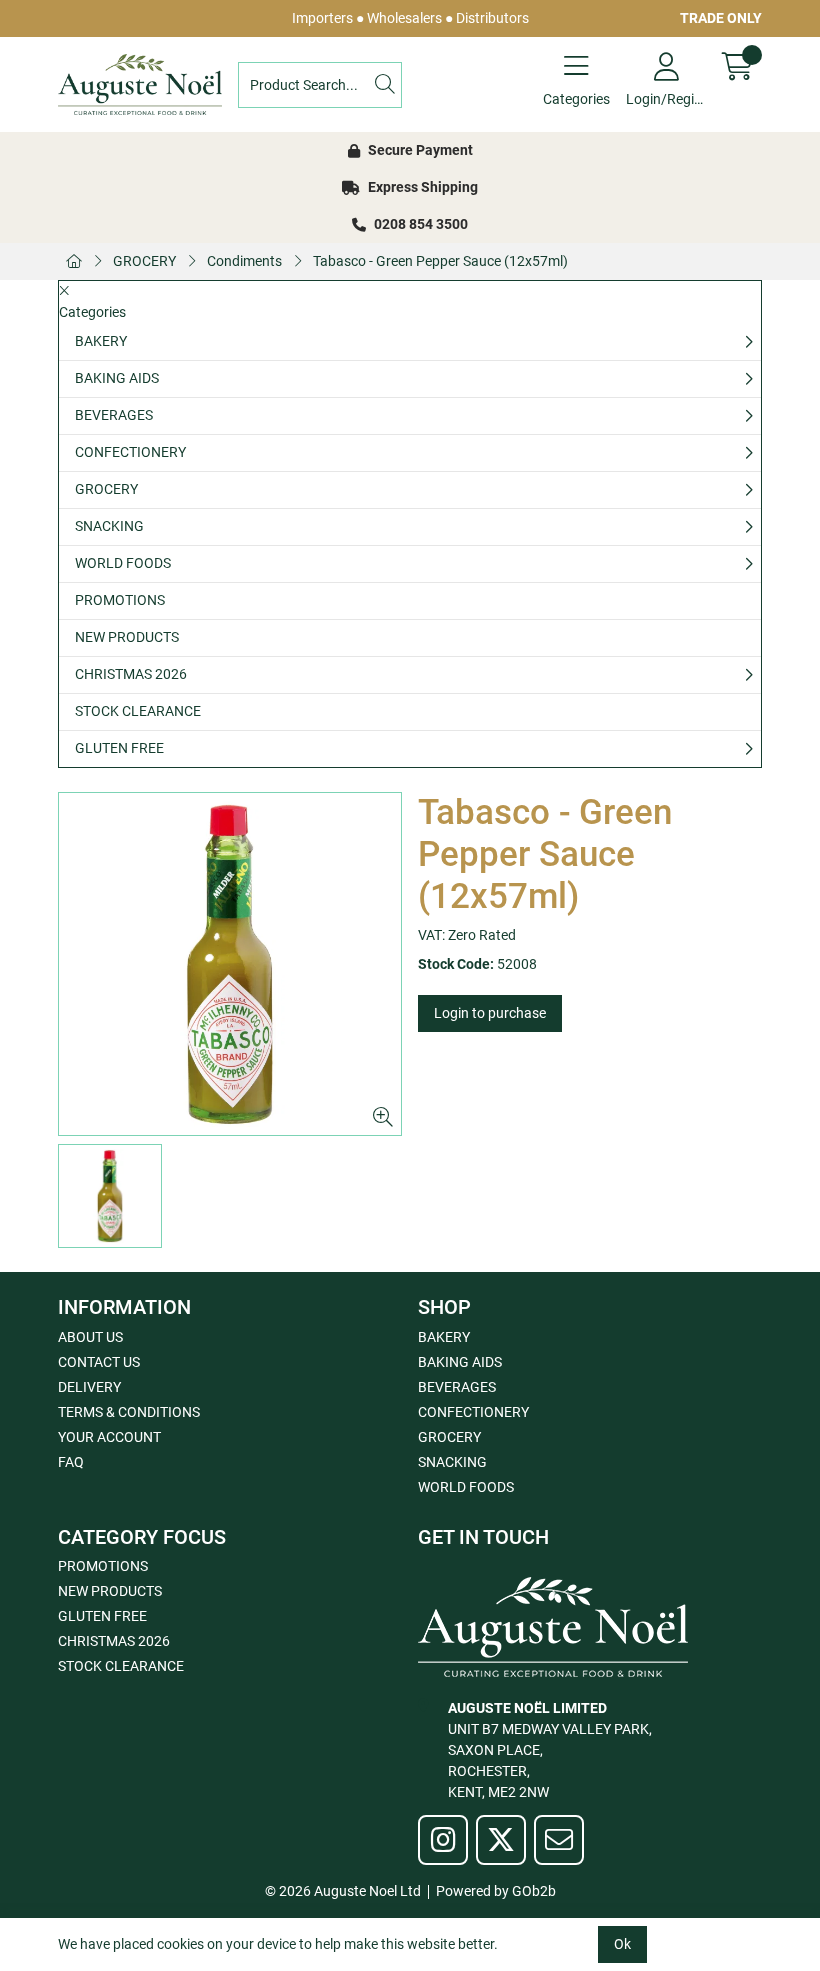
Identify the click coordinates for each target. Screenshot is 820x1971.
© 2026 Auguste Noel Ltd (343, 1891)
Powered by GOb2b (496, 1891)
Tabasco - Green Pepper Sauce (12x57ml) (440, 261)
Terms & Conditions (129, 1412)
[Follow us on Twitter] (501, 1840)
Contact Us (99, 1362)
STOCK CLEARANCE (138, 711)
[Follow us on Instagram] (443, 1840)
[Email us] (559, 1840)
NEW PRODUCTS (127, 637)
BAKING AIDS (117, 378)
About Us (90, 1337)
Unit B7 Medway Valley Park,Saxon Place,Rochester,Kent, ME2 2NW (550, 1750)
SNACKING (109, 526)
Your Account (109, 1437)
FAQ (71, 1462)
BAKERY (101, 341)
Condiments (244, 261)
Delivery (89, 1387)
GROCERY (144, 261)
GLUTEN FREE (119, 748)
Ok (622, 1944)
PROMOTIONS (120, 600)
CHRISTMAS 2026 (131, 674)
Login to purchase (490, 1013)
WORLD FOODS (123, 563)
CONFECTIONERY (130, 452)
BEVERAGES (114, 415)
